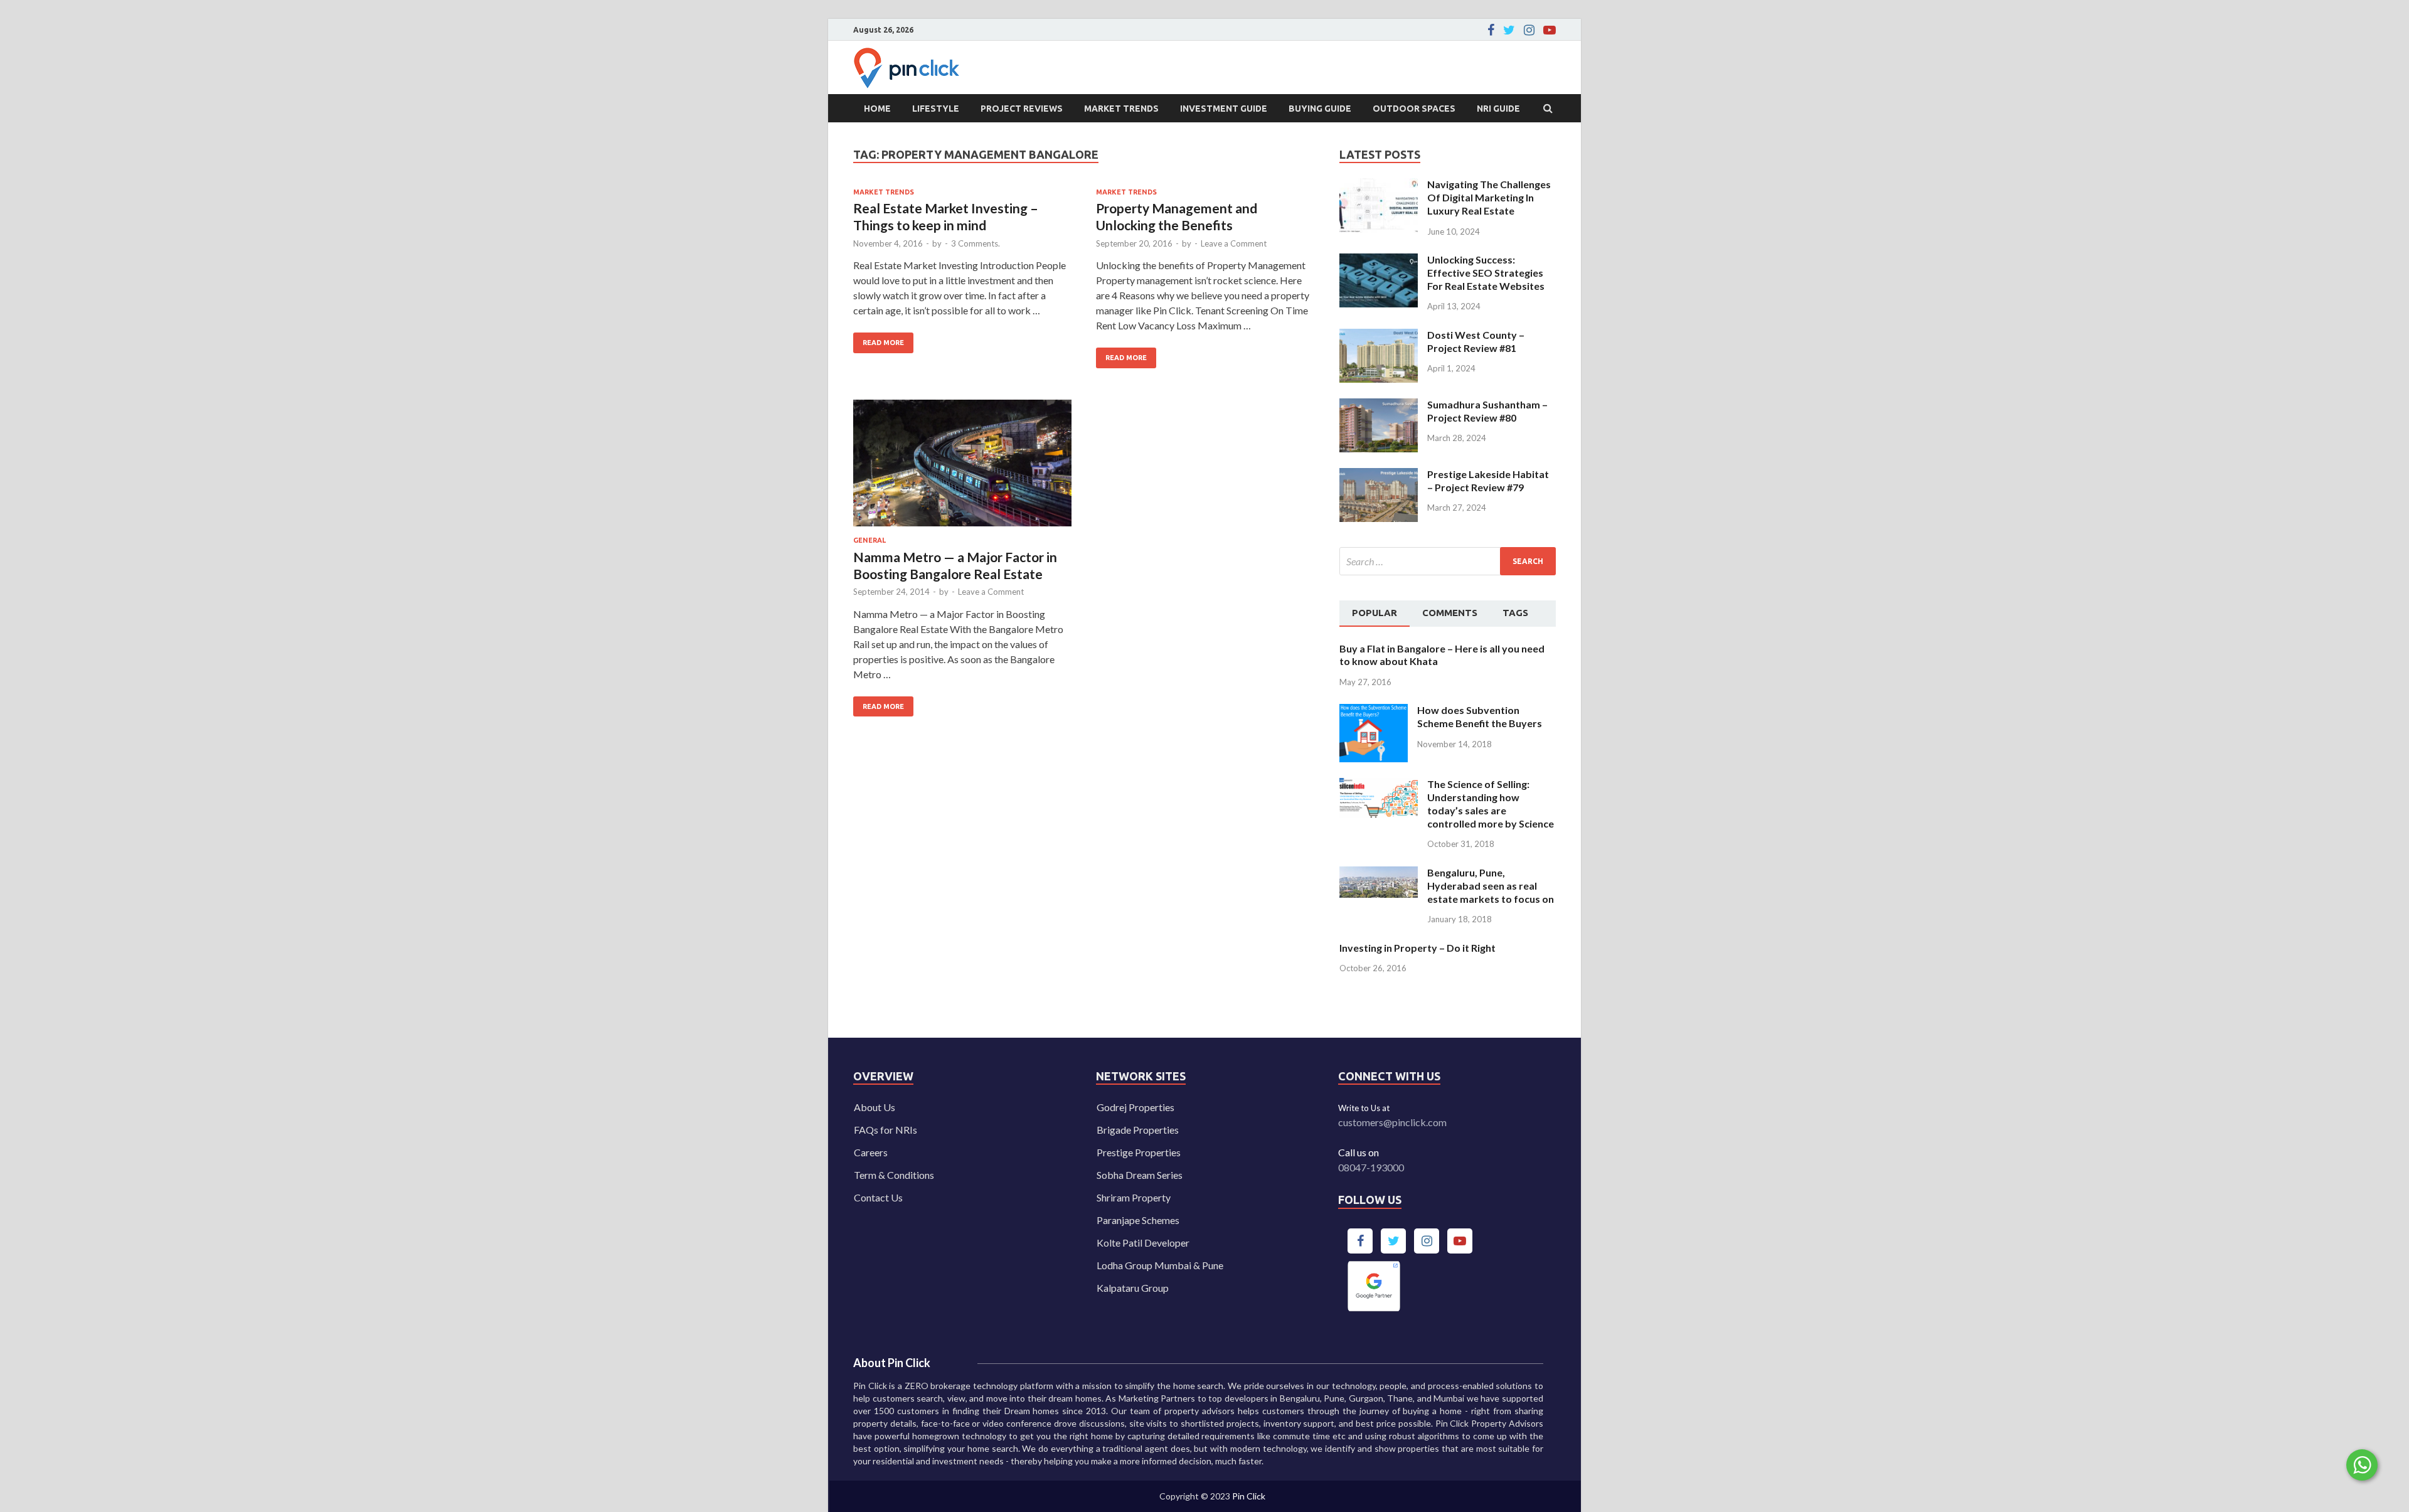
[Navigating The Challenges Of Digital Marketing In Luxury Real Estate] (1379, 185)
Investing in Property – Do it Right (1417, 948)
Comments (1450, 613)
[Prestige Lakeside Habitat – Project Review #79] (1379, 475)
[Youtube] (1550, 30)
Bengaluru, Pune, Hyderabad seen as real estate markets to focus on (1491, 886)
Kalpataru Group (1133, 1288)
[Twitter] (1509, 30)
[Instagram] (1529, 30)
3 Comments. (976, 243)
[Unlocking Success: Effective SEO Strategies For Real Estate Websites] (1379, 261)
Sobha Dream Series (1140, 1175)
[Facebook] (1491, 30)
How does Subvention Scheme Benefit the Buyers (1480, 716)
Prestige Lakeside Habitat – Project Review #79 (1488, 481)
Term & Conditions (894, 1175)
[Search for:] (1448, 561)
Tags (1515, 613)
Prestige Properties (1139, 1152)
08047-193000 (1371, 1167)
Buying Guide (1320, 109)
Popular (1375, 613)
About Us (875, 1107)
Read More (879, 339)
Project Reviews (1022, 109)
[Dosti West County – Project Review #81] (1379, 336)
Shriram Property (1134, 1197)
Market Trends (1121, 109)
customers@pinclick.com (1392, 1122)
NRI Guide (1498, 109)
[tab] (1375, 614)
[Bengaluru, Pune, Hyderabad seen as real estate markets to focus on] (1379, 874)
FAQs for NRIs (885, 1130)
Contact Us (878, 1197)
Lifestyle (936, 109)
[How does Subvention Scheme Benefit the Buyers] (1374, 711)
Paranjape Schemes (1138, 1220)
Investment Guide (1224, 109)
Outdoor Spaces (1414, 109)
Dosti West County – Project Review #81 (1476, 341)
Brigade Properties (1138, 1130)
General (869, 540)
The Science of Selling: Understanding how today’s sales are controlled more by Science (1491, 803)
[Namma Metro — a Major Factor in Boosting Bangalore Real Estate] (962, 468)
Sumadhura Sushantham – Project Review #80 (1487, 411)
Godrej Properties (1135, 1107)
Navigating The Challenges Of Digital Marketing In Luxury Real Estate (1489, 197)
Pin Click (1249, 1496)
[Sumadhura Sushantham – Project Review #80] (1379, 406)
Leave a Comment (1234, 243)
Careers (871, 1152)
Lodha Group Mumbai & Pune (1160, 1265)
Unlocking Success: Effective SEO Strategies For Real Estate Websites (1486, 273)
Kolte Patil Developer (1143, 1243)
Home (877, 109)
